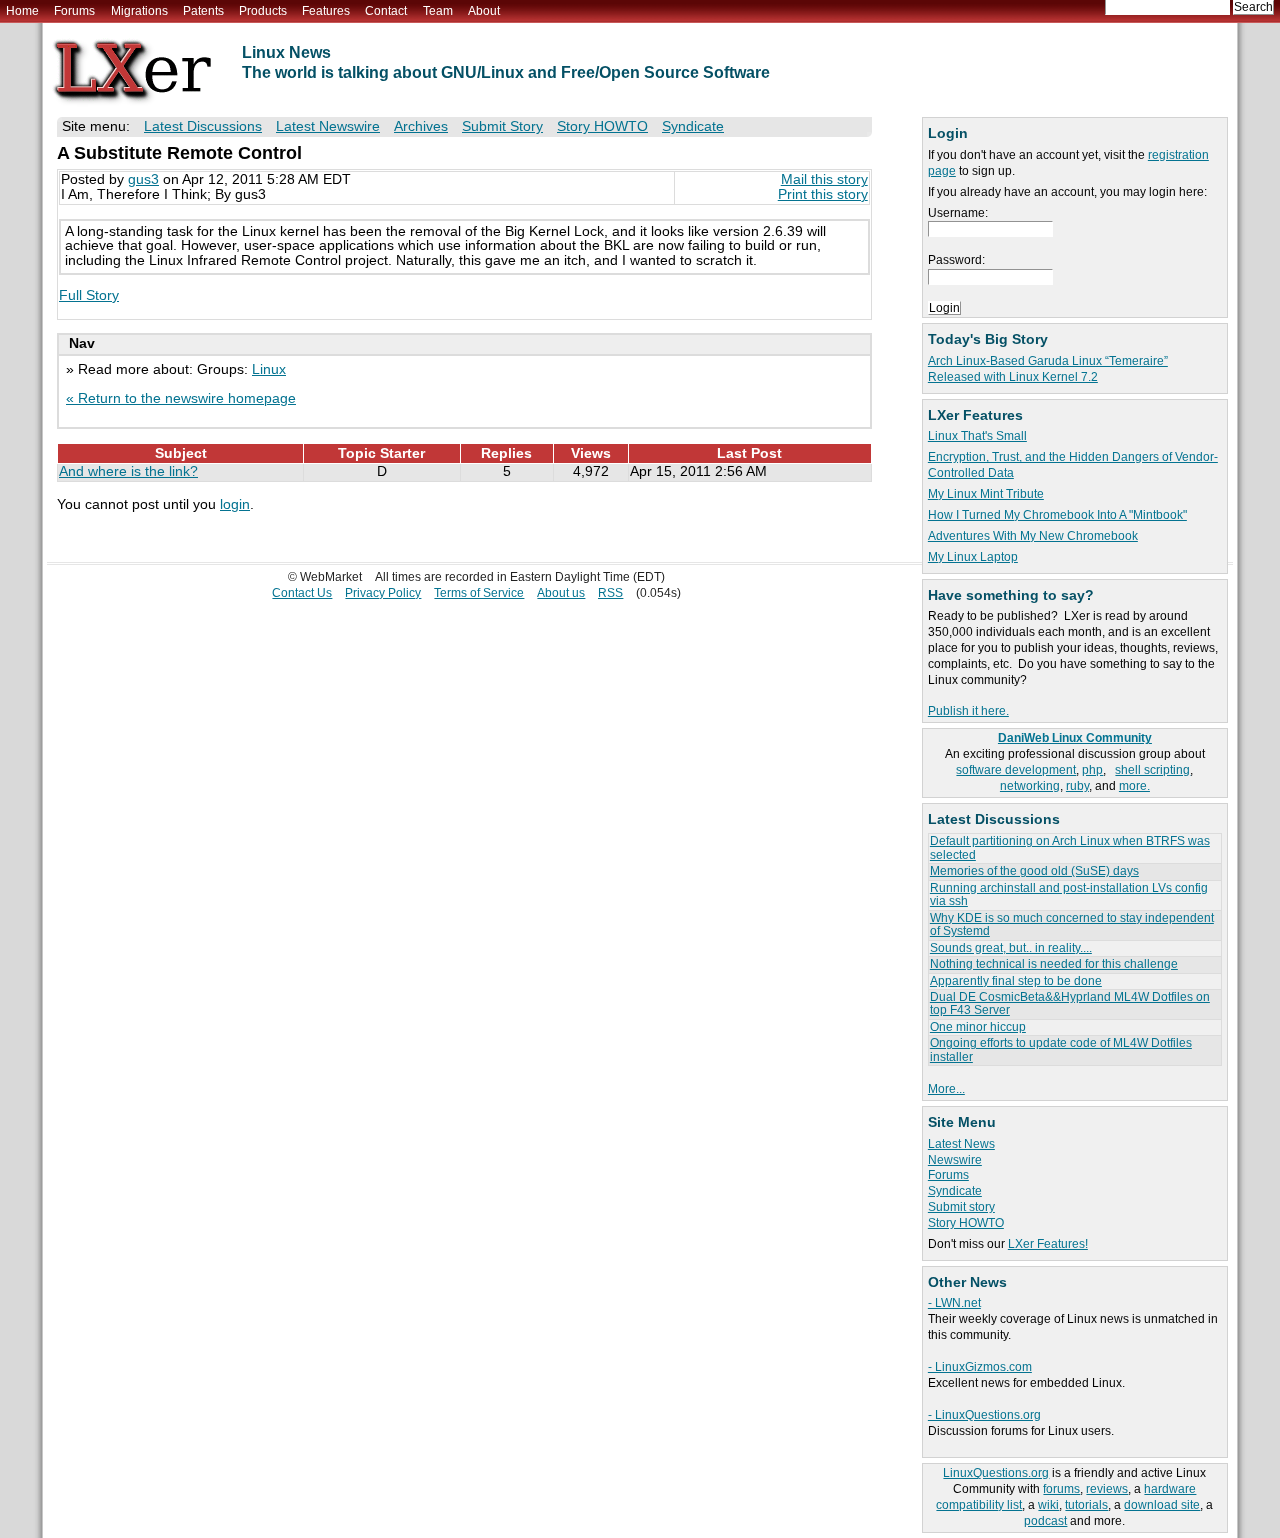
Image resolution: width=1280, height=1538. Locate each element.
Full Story (89, 295)
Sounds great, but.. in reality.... (1011, 948)
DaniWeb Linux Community (1075, 738)
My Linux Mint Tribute (986, 494)
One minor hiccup (978, 1027)
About (484, 11)
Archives (421, 126)
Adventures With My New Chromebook (1033, 536)
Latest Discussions (203, 126)
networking (1030, 786)
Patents (203, 11)
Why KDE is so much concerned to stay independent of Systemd (1072, 924)
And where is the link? (128, 471)
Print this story (823, 194)
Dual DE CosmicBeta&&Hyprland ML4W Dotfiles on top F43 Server (1070, 1003)
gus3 (143, 179)
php (1092, 770)
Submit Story (502, 126)
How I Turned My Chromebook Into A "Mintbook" (1057, 515)
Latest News (961, 1144)
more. (1134, 786)
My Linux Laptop (973, 557)
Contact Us (302, 593)
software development (1016, 770)
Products (263, 11)
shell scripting (1152, 770)
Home (22, 11)
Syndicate (955, 1191)
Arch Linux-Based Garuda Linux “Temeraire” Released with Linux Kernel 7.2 (1048, 369)
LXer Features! (1048, 1244)
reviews (1107, 1489)
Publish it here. (968, 711)
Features (326, 11)
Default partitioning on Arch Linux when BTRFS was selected (1070, 847)
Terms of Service (479, 593)
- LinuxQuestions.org (984, 1415)
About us (561, 593)
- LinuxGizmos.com (980, 1367)
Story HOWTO (966, 1223)
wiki (1048, 1505)
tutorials (1086, 1505)
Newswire (955, 1160)
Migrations (139, 11)
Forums (74, 11)
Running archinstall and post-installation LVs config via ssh (1069, 894)
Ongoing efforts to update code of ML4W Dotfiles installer (1061, 1049)
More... (946, 1089)
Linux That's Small (977, 436)
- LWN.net (954, 1303)
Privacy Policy (383, 593)
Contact (386, 11)
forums (1061, 1489)
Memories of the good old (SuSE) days (1034, 871)
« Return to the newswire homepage (181, 398)
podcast (1045, 1521)
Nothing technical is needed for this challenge (1054, 964)
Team (438, 11)
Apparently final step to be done (1016, 981)
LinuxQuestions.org (996, 1473)
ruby (1077, 786)
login (235, 504)
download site (1162, 1505)
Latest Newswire (328, 126)
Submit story (961, 1207)
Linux (269, 369)
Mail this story (824, 179)
